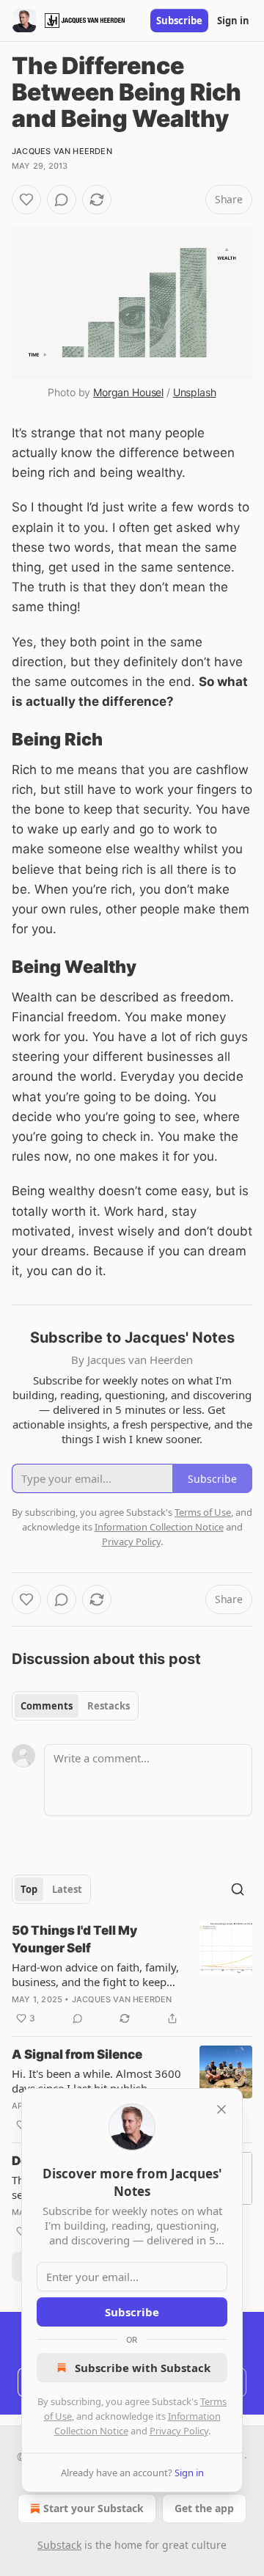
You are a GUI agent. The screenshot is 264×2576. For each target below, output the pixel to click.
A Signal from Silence (77, 2054)
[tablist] (75, 1706)
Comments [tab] (47, 1706)
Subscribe (179, 21)
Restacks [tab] (109, 1706)
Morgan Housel (128, 392)
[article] (132, 1974)
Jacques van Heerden (62, 151)
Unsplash (195, 392)
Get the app (204, 2508)
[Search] (238, 1889)
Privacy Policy (179, 2431)
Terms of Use (203, 1512)
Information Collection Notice (159, 1527)
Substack (59, 2545)
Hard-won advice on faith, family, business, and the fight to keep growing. (95, 1974)
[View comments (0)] (62, 200)
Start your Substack (93, 2508)
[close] (221, 2109)
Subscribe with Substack (143, 2368)
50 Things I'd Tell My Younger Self (74, 1939)
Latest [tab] (67, 1889)
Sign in (233, 21)
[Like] (26, 200)
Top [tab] (29, 1889)
